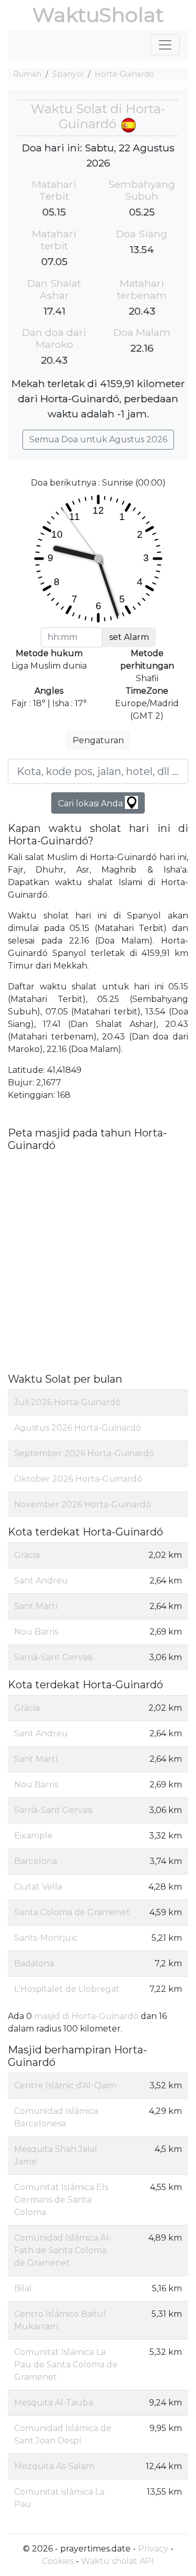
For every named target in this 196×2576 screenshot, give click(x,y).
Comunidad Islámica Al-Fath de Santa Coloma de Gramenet (63, 2250)
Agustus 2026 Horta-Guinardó (78, 1428)
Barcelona (36, 1861)
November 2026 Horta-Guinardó (83, 1504)
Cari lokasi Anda (91, 803)
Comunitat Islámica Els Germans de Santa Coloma (61, 2200)
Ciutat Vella (38, 1887)
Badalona (34, 1963)
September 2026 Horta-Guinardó (84, 1453)
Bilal (23, 2288)
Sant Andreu (41, 1581)
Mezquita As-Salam (54, 2466)
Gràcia (27, 1555)
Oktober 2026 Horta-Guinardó (78, 1479)
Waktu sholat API (118, 2561)
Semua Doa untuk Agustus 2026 (98, 439)
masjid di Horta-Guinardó (86, 2016)
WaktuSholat (98, 15)
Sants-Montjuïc (46, 1938)
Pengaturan (98, 740)
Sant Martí (36, 1606)
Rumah (27, 74)
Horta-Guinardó (124, 74)
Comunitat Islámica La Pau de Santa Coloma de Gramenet (66, 2365)
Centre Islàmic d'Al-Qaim (65, 2085)
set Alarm (129, 637)
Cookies (58, 2561)
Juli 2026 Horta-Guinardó (67, 1402)
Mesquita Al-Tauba (54, 2403)
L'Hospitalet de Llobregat (67, 1989)
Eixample (33, 1836)
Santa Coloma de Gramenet (72, 1912)
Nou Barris (36, 1632)
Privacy (153, 2549)
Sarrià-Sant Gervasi (53, 1657)
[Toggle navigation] (165, 45)
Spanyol (68, 74)
